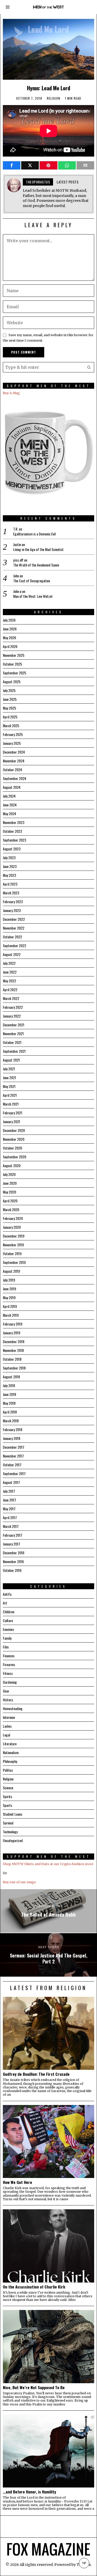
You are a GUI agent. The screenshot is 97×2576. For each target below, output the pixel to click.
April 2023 (10, 884)
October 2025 (12, 664)
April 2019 (10, 1306)
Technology (10, 1832)
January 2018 (12, 1438)
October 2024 (12, 770)
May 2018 (9, 1403)
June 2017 (9, 1500)
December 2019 (14, 1236)
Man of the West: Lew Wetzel (33, 596)
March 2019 (11, 1315)
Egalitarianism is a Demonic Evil (34, 534)
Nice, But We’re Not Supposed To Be (34, 2387)
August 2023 (12, 849)
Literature (10, 1744)
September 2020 (14, 1157)
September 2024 (14, 778)
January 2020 (12, 1227)
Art (5, 1603)
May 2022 (9, 981)
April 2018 (10, 1412)
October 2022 (12, 937)
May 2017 (9, 1509)
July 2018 (9, 1385)
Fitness (8, 1673)
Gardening (10, 1682)
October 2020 (12, 1148)
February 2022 (13, 1007)
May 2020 (9, 1192)
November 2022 (14, 928)
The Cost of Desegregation (32, 581)
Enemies (8, 1629)
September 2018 (14, 1368)
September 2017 (14, 1473)
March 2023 (11, 893)
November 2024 (14, 761)
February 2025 (13, 734)
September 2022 (14, 945)
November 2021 (13, 1033)
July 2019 (9, 1280)
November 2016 (13, 1561)
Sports (8, 1805)
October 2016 (12, 1570)
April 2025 (10, 717)
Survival (8, 1823)
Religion (54, 98)
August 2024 (12, 787)
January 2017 (12, 1544)
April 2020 (10, 1201)
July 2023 (9, 858)
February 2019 (13, 1324)
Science (8, 1788)
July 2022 (9, 963)
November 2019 (13, 1245)
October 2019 (12, 1253)
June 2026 (10, 629)
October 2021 (12, 1042)
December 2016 (14, 1553)
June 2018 (9, 1394)
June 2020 (10, 1183)
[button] (89, 367)
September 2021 (14, 1051)
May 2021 (9, 1086)
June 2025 (10, 699)
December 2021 (14, 1025)
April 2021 (10, 1095)
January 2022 (12, 1016)
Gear (6, 1691)
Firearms (9, 1664)
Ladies (7, 1726)
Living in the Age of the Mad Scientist (38, 549)
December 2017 (14, 1447)
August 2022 (12, 954)
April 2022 (10, 989)
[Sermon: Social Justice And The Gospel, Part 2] (48, 1955)
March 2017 (11, 1526)
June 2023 (10, 866)
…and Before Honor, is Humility (29, 2492)
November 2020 (14, 1139)
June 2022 (10, 972)
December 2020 (14, 1130)
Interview (9, 1717)
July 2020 (9, 1174)
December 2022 (14, 919)
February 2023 (13, 901)
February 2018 (13, 1429)
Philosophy (10, 1761)
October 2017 (12, 1465)
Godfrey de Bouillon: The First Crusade (36, 2074)
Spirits (8, 1796)
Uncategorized (13, 1840)
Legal (6, 1735)
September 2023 (14, 840)
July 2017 (9, 1491)
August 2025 (12, 682)
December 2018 (14, 1341)
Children (9, 1612)
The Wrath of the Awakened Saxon (36, 565)
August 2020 (12, 1165)
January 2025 (12, 743)
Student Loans (13, 1814)
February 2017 (13, 1535)
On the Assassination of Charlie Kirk (34, 2287)
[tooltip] (12, 165)
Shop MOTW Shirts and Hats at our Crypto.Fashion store (48, 1864)
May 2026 (9, 638)
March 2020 (11, 1209)
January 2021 (12, 1121)
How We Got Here (17, 2182)
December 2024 (14, 752)
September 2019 (14, 1262)
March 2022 (11, 998)
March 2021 (11, 1104)
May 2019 (9, 1297)
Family (7, 1638)
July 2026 (9, 620)
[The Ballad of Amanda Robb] (48, 1911)
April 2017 (10, 1517)
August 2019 (11, 1271)
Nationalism (11, 1752)
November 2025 (14, 655)
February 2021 (13, 1113)
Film (6, 1647)
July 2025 (9, 690)
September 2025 (14, 673)
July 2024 (9, 796)
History (8, 1700)
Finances (9, 1656)
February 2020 (13, 1218)
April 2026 (10, 646)
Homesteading (13, 1708)
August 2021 (11, 1060)
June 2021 (9, 1077)
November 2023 (14, 822)
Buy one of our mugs (19, 1882)
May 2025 (9, 708)
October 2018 (12, 1359)
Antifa (7, 1594)
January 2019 (12, 1333)
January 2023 (12, 910)
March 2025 (11, 726)
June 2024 (10, 805)
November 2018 (13, 1350)
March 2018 (11, 1421)
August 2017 (11, 1482)
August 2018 (11, 1377)
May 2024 (9, 814)
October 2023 (12, 831)
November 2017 (13, 1456)
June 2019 (9, 1289)
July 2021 (9, 1069)
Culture (8, 1620)
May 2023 (9, 875)
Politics (8, 1770)
